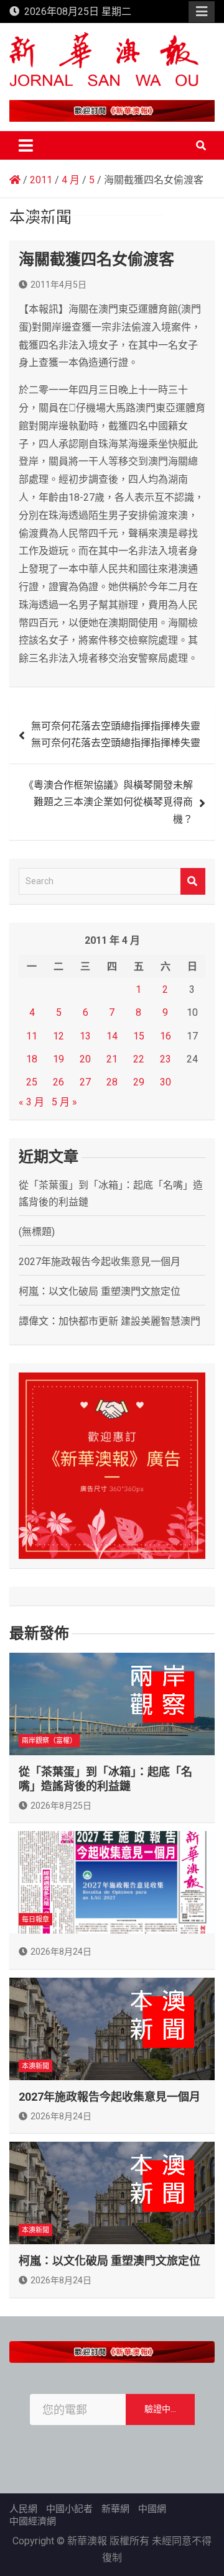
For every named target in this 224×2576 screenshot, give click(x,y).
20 (85, 1059)
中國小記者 (69, 2509)
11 (32, 1036)
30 (166, 1082)
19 (58, 1059)
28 (112, 1082)
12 (58, 1036)
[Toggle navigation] (26, 145)
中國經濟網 (33, 2521)
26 (58, 1082)
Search (193, 881)
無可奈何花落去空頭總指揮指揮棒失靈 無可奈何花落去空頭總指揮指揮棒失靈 (116, 734)
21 (112, 1059)
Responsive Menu (202, 12)
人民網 (23, 2509)
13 (85, 1036)
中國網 (152, 2509)
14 (112, 1036)
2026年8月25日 (61, 1806)
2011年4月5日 (58, 285)
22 (139, 1059)
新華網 (115, 2509)
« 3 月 (31, 1102)
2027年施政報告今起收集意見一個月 (100, 1262)
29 (139, 1082)
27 (85, 1082)
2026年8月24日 (61, 1952)
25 (32, 1082)
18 (32, 1059)
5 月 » (64, 1102)
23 (166, 1059)
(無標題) (37, 1232)
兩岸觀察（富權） (49, 1741)
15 (139, 1036)
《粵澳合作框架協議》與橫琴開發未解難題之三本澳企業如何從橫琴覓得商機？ (108, 802)
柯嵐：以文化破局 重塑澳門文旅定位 (100, 1291)
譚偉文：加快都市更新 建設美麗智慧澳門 (110, 1321)
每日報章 (35, 1920)
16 (166, 1036)
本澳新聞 (35, 2066)
